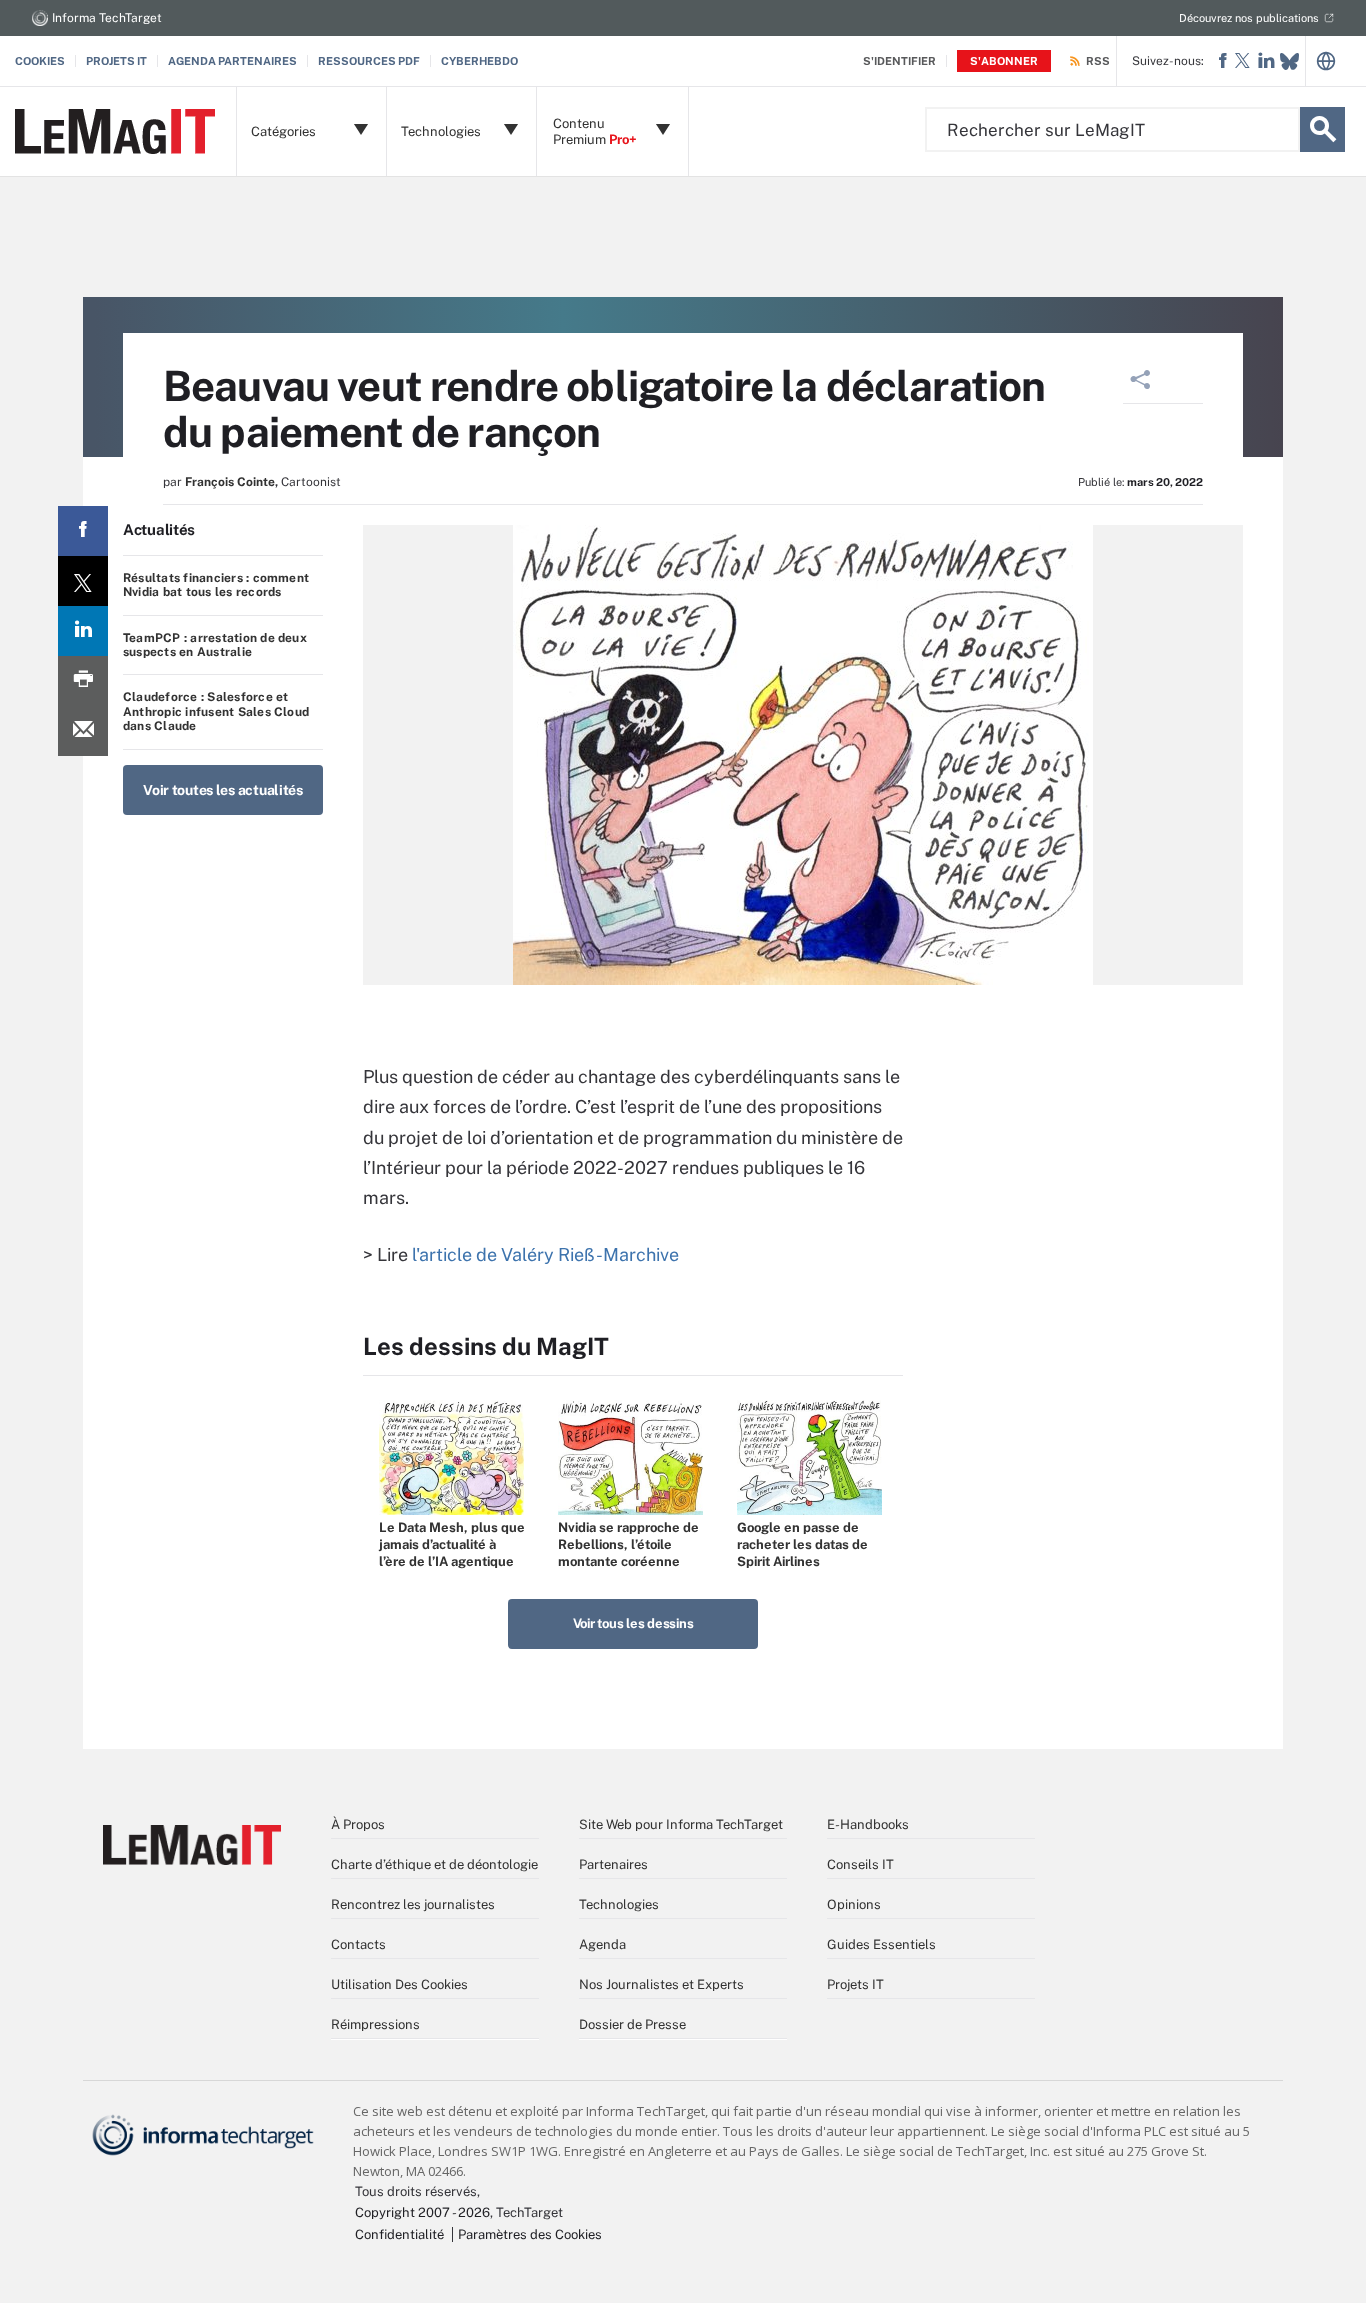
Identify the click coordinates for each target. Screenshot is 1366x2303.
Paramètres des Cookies (530, 2234)
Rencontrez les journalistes (413, 1904)
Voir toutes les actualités (223, 790)
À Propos (358, 1824)
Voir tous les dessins (633, 1623)
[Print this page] (83, 681)
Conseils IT (860, 1864)
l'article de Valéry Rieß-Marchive (545, 1254)
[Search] (1322, 129)
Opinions (854, 1904)
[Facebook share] (83, 531)
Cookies (40, 61)
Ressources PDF (369, 61)
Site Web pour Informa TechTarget (681, 1824)
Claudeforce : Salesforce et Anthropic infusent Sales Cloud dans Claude (216, 711)
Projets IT (116, 61)
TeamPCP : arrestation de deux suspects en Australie (215, 645)
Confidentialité (399, 2234)
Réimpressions (375, 2024)
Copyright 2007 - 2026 (422, 2212)
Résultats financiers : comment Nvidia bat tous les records (216, 585)
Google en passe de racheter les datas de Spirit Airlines (802, 1544)
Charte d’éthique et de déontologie (434, 1864)
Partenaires (613, 1864)
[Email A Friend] (83, 731)
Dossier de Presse (632, 2024)
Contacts (358, 1944)
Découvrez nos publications (1249, 18)
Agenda (602, 1944)
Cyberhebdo (479, 61)
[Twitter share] (83, 581)
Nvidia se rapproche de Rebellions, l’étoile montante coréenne (628, 1544)
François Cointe (230, 482)
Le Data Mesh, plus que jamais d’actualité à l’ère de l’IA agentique (452, 1544)
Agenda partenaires (232, 61)
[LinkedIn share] (83, 631)
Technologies (619, 1904)
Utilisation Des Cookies (399, 1984)
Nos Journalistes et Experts (661, 1984)
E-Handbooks (868, 1824)
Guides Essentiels (881, 1944)
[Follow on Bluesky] (1289, 61)
